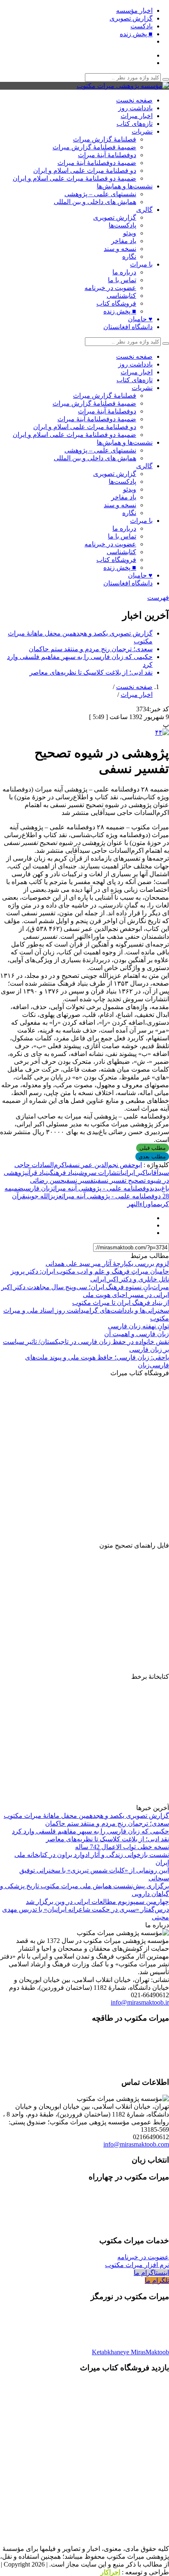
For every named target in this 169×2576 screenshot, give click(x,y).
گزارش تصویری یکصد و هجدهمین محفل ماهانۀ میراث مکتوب (86, 1816)
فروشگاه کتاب (116, 303)
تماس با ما (122, 280)
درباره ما (124, 272)
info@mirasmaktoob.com (136, 2144)
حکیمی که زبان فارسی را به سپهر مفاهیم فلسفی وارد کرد (90, 1831)
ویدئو (130, 233)
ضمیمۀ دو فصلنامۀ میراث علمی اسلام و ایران (74, 178)
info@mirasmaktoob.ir (140, 2002)
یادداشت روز (135, 108)
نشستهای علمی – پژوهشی (100, 194)
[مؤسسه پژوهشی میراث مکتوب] (123, 86)
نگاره (129, 256)
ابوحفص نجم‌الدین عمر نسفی (104, 1165)
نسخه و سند (120, 249)
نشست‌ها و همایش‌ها (125, 186)
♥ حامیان (140, 319)
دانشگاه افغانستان (128, 327)
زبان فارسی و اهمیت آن (137, 1334)
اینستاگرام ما (151, 2273)
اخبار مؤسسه (134, 10)
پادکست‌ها (122, 225)
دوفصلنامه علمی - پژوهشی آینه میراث (103, 1188)
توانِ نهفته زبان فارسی (138, 1326)
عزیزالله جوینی (44, 1196)
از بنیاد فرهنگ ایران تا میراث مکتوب (121, 1303)
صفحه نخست (134, 100)
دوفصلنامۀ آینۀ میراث (107, 155)
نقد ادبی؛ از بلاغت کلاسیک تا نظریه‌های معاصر (91, 672)
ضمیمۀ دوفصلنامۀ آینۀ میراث (97, 163)
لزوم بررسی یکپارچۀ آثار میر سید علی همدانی (107, 1264)
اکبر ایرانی (135, 1173)
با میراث (141, 264)
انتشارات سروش (101, 1173)
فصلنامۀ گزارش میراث (105, 139)
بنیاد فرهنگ (64, 1173)
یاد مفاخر (124, 241)
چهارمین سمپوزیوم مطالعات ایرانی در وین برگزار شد (97, 1902)
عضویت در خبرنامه (110, 288)
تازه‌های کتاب (135, 124)
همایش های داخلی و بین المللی (95, 202)
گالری (144, 210)
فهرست (158, 598)
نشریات (142, 131)
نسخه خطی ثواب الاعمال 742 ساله (122, 1847)
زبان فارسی (38, 1188)
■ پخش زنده (136, 34)
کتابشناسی (121, 296)
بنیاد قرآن (39, 1173)
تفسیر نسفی (80, 1180)
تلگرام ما (157, 2280)
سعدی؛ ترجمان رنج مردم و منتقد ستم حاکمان (91, 649)
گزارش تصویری (131, 18)
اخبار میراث (137, 116)
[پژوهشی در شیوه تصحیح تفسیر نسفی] (162, 732)
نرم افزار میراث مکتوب (137, 2265)
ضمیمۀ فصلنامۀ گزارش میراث (94, 147)
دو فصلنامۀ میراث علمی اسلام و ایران (85, 171)
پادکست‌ (142, 26)
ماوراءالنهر (142, 1204)
